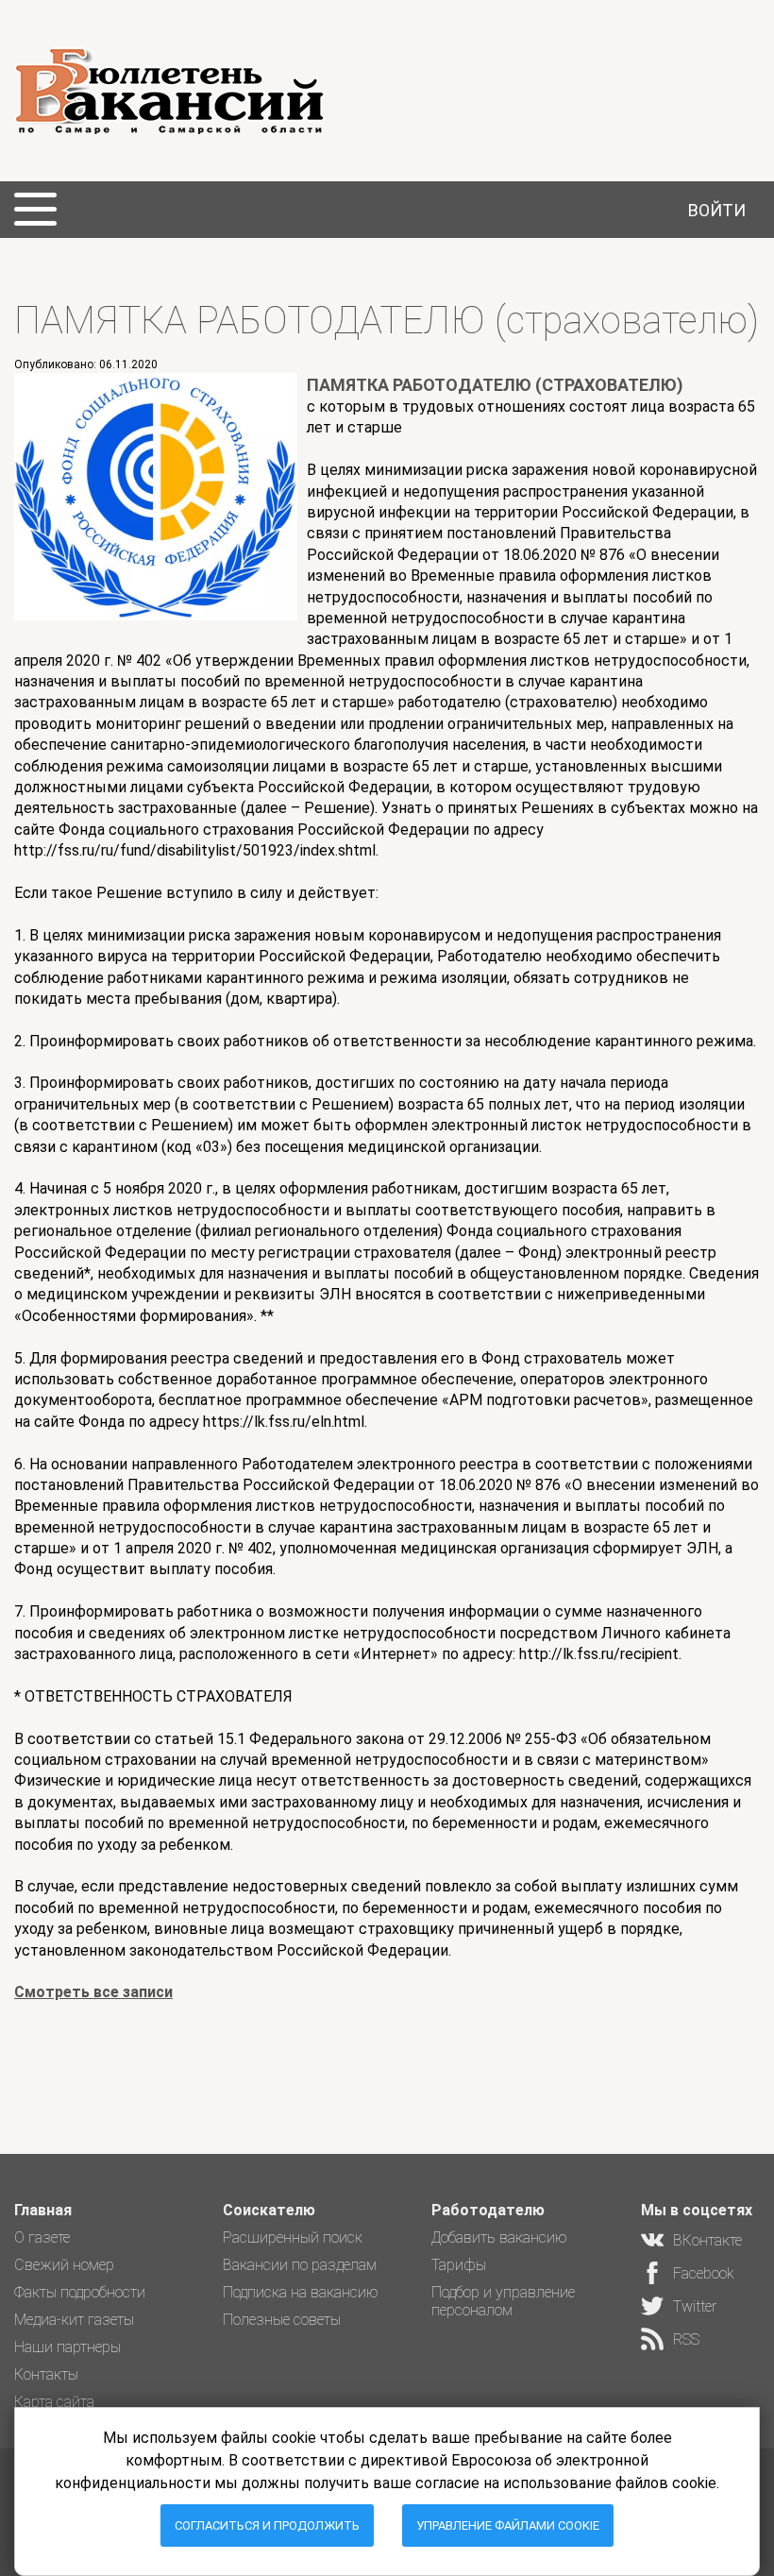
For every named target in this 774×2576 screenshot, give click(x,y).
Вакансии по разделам (300, 2265)
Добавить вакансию (499, 2237)
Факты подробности (80, 2292)
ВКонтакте (707, 2240)
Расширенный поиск (293, 2237)
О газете (42, 2237)
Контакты (46, 2374)
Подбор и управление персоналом (503, 2301)
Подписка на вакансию (301, 2292)
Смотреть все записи (93, 1992)
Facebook (704, 2273)
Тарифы (459, 2265)
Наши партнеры (67, 2347)
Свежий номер (64, 2265)
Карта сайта (54, 2402)
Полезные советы (282, 2320)
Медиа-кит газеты (74, 2320)
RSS (686, 2339)
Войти (717, 210)
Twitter (695, 2306)
